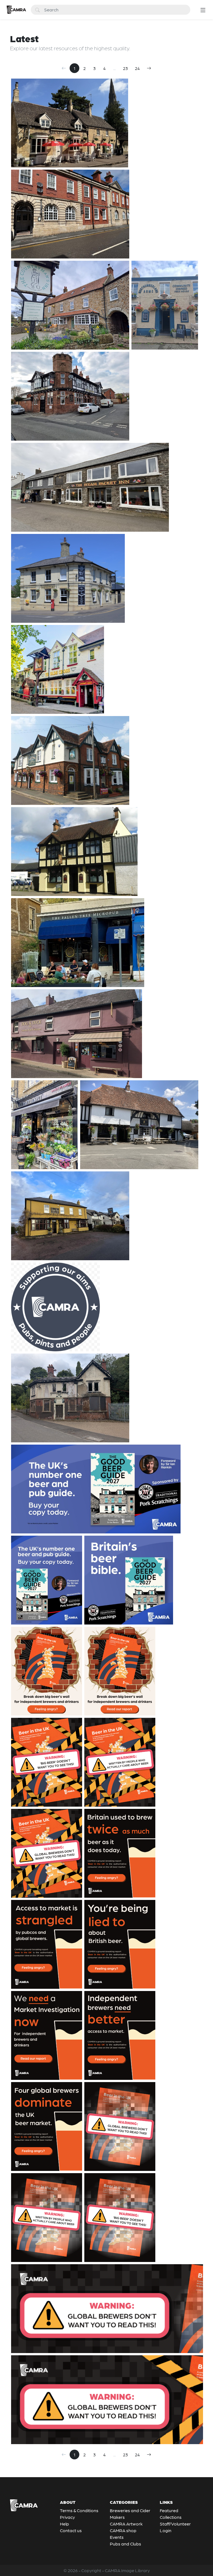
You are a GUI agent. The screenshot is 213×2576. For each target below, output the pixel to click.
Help (64, 2524)
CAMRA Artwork (126, 2524)
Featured (169, 2510)
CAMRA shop (123, 2530)
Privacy (67, 2517)
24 (137, 68)
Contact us (71, 2530)
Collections (171, 2517)
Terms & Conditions (79, 2510)
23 (125, 68)
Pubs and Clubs (125, 2544)
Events (117, 2537)
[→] (149, 68)
